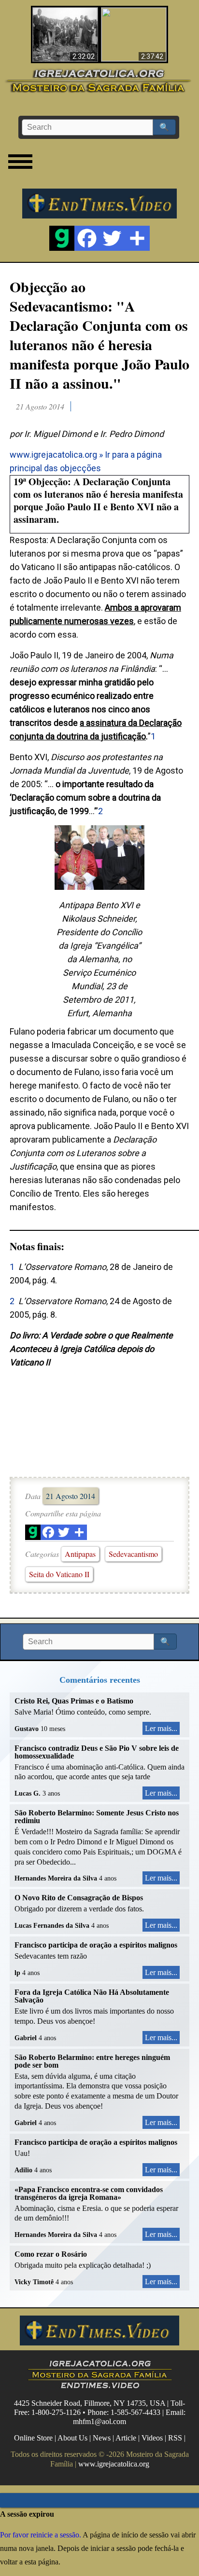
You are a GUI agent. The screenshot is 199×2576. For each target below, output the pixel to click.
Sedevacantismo (133, 1554)
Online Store (33, 2438)
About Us (72, 2438)
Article (126, 2438)
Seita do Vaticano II (59, 1574)
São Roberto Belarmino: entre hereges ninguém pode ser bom (92, 2061)
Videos (152, 2438)
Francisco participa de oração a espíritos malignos (96, 1945)
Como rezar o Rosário (51, 2254)
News (102, 2438)
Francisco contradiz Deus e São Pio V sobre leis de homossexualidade (97, 1752)
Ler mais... (161, 1728)
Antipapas (80, 1554)
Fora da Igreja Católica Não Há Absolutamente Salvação (92, 1996)
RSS (175, 2438)
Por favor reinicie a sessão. (41, 2535)
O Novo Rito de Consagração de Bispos (79, 1898)
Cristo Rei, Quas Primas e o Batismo (74, 1701)
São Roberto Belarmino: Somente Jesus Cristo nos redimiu (97, 1817)
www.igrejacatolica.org (53, 455)
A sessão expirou (27, 2514)
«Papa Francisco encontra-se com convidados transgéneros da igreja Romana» (89, 2193)
